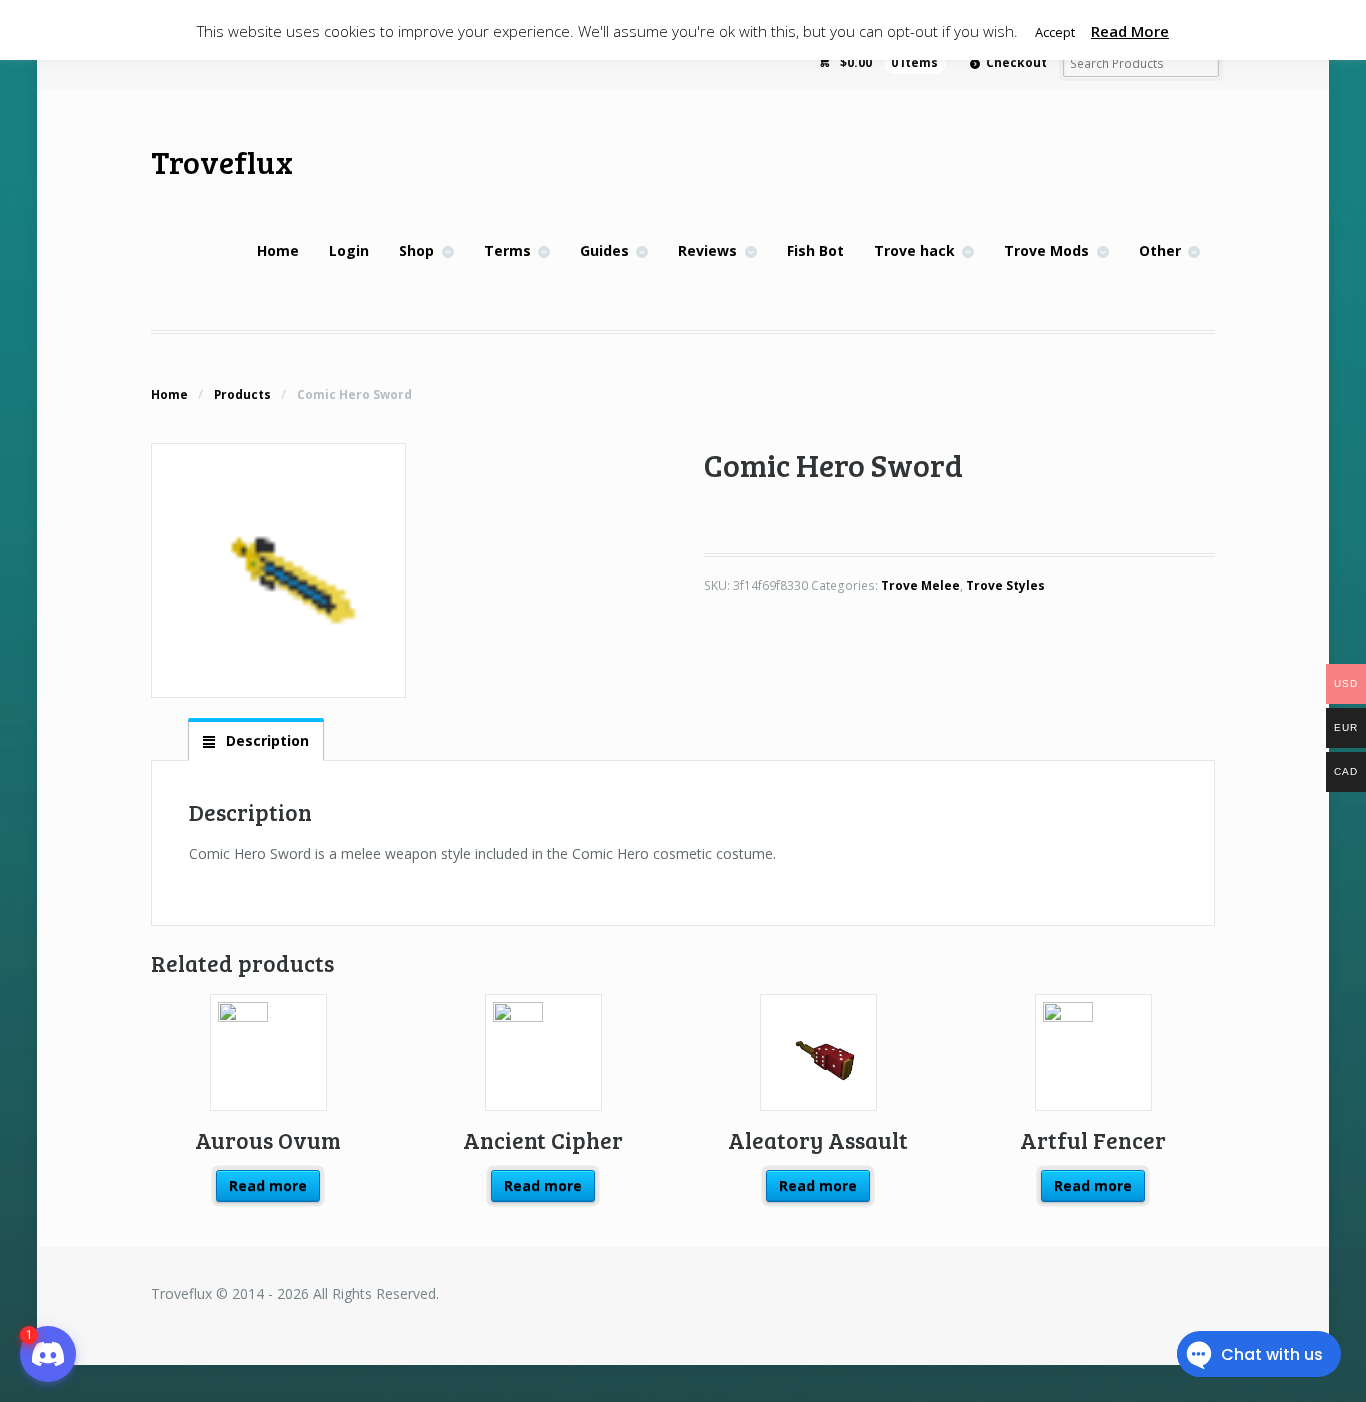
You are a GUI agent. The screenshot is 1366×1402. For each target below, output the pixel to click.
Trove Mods (1046, 250)
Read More (1130, 31)
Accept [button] (1055, 32)
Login (349, 250)
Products (242, 394)
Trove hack (914, 250)
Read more (268, 1185)
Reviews (707, 250)
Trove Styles (1005, 585)
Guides (604, 250)
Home (278, 250)
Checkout (1016, 62)
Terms (507, 250)
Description (265, 740)
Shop (416, 250)
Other (1160, 250)
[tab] (256, 740)
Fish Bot (815, 250)
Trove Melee (920, 585)
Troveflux (222, 161)
